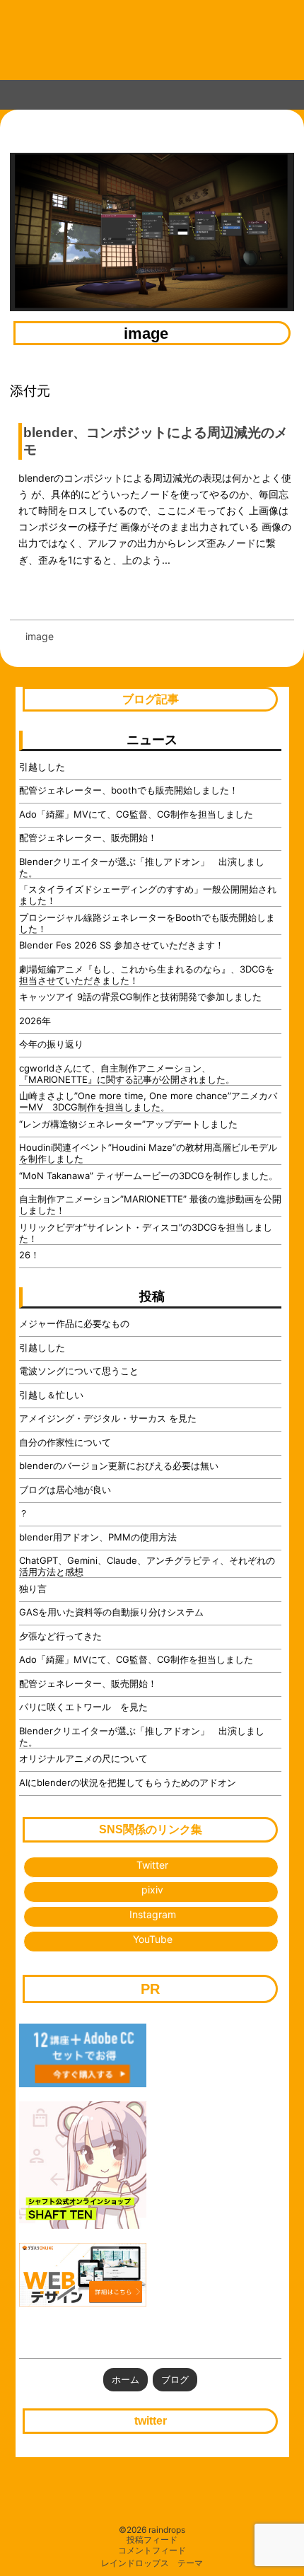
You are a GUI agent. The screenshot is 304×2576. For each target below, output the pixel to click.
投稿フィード (152, 2540)
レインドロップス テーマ (152, 2563)
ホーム (125, 2379)
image (146, 334)
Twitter (152, 1865)
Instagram (153, 1914)
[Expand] (15, 92)
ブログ (175, 2379)
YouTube (153, 1939)
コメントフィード (152, 2551)
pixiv (152, 1890)
